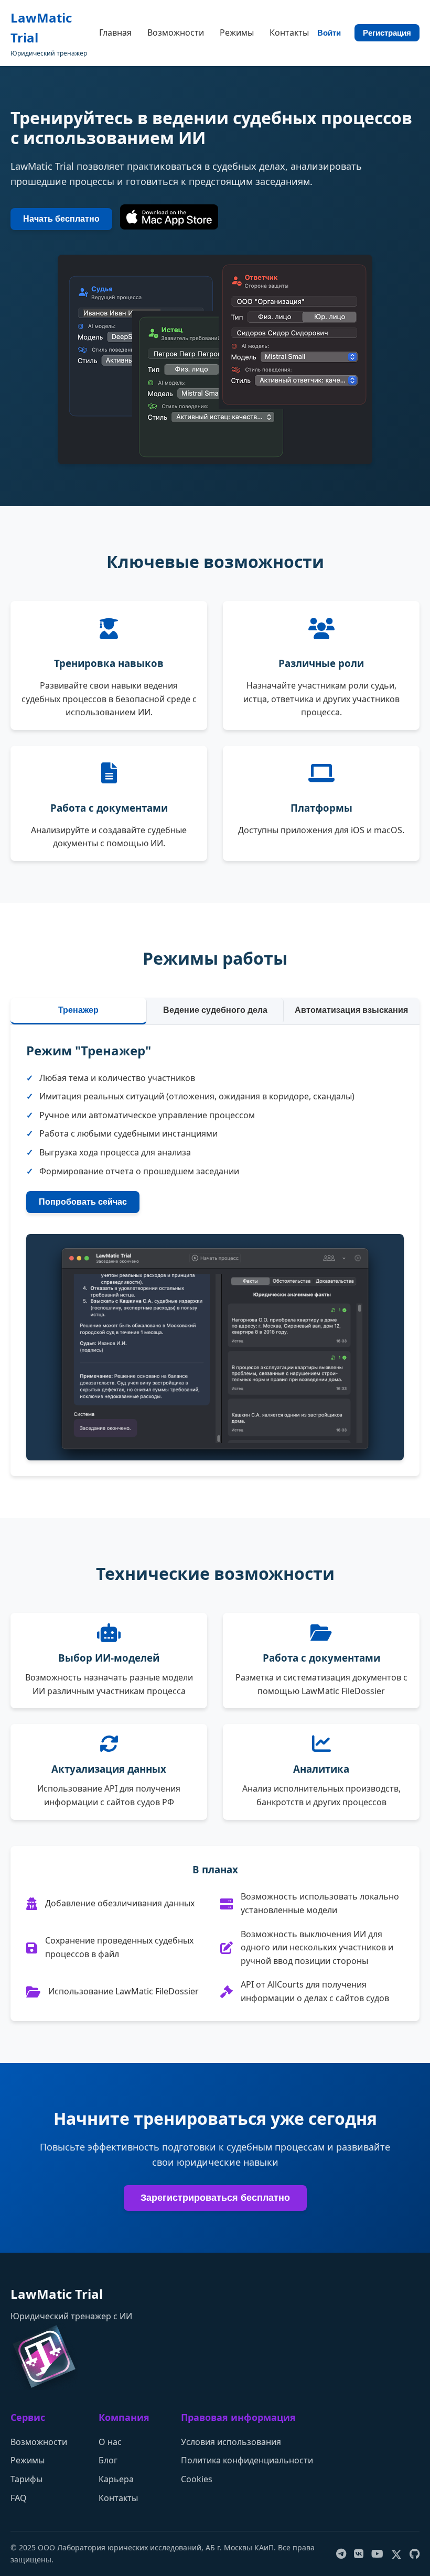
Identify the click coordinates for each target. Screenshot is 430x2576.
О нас (110, 2442)
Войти (329, 33)
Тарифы (26, 2479)
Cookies (197, 2479)
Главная (115, 32)
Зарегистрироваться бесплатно (215, 2198)
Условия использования (231, 2442)
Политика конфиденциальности (247, 2460)
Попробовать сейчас (83, 1202)
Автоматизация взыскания (351, 1010)
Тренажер (78, 1010)
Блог (108, 2460)
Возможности (176, 32)
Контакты (289, 32)
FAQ (19, 2498)
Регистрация (387, 33)
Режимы (237, 32)
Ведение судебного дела (215, 1010)
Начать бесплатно (61, 219)
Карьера (116, 2479)
